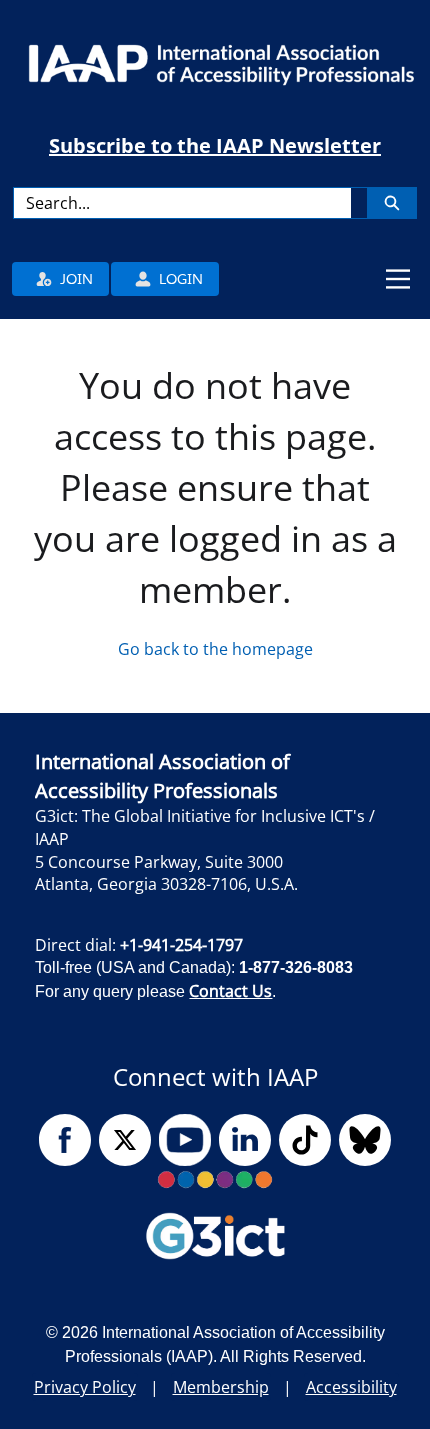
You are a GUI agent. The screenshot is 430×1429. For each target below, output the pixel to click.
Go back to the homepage (215, 649)
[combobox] (182, 203)
